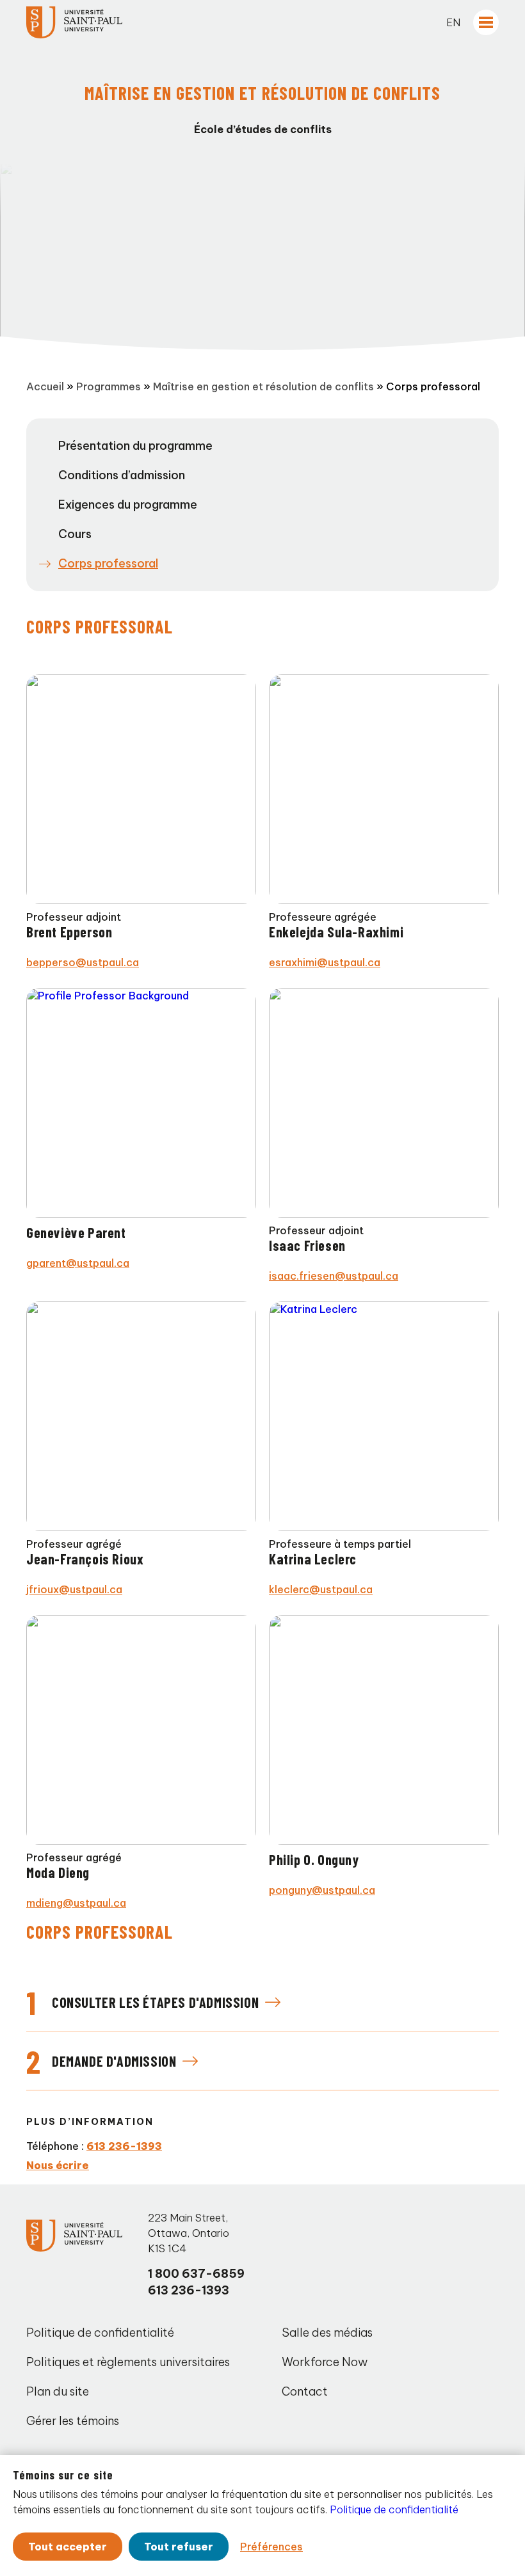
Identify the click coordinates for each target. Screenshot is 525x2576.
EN (453, 22)
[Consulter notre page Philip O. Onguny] (384, 1730)
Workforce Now (325, 2362)
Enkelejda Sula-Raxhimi (336, 932)
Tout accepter (68, 2547)
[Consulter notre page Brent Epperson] (141, 789)
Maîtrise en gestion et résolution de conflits (263, 386)
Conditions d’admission (122, 475)
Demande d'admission (114, 2061)
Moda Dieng (58, 1872)
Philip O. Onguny (314, 1859)
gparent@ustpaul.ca (78, 1263)
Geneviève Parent (76, 1232)
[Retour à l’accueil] (74, 22)
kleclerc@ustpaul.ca (321, 1589)
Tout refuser (179, 2547)
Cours (75, 534)
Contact (305, 2391)
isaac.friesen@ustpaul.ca (334, 1276)
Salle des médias (327, 2333)
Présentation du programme (135, 446)
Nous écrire (58, 2165)
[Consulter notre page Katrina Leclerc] (384, 1416)
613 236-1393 (124, 2146)
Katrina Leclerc (313, 1559)
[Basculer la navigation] (486, 22)
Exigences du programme (128, 505)
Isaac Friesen (307, 1245)
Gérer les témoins (73, 2421)
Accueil (45, 386)
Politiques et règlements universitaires (128, 2362)
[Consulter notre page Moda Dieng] (141, 1730)
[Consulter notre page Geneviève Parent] (141, 1103)
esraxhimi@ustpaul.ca (325, 962)
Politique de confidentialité (100, 2333)
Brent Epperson (69, 932)
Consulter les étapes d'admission (155, 2002)
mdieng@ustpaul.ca (76, 1903)
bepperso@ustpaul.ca (83, 962)
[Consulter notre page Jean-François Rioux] (141, 1416)
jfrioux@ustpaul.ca (74, 1589)
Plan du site (58, 2391)
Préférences (271, 2547)
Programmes (109, 386)
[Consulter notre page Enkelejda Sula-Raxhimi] (384, 789)
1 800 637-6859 (196, 2274)
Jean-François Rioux (85, 1559)
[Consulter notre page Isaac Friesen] (384, 1103)
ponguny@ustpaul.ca (322, 1890)
